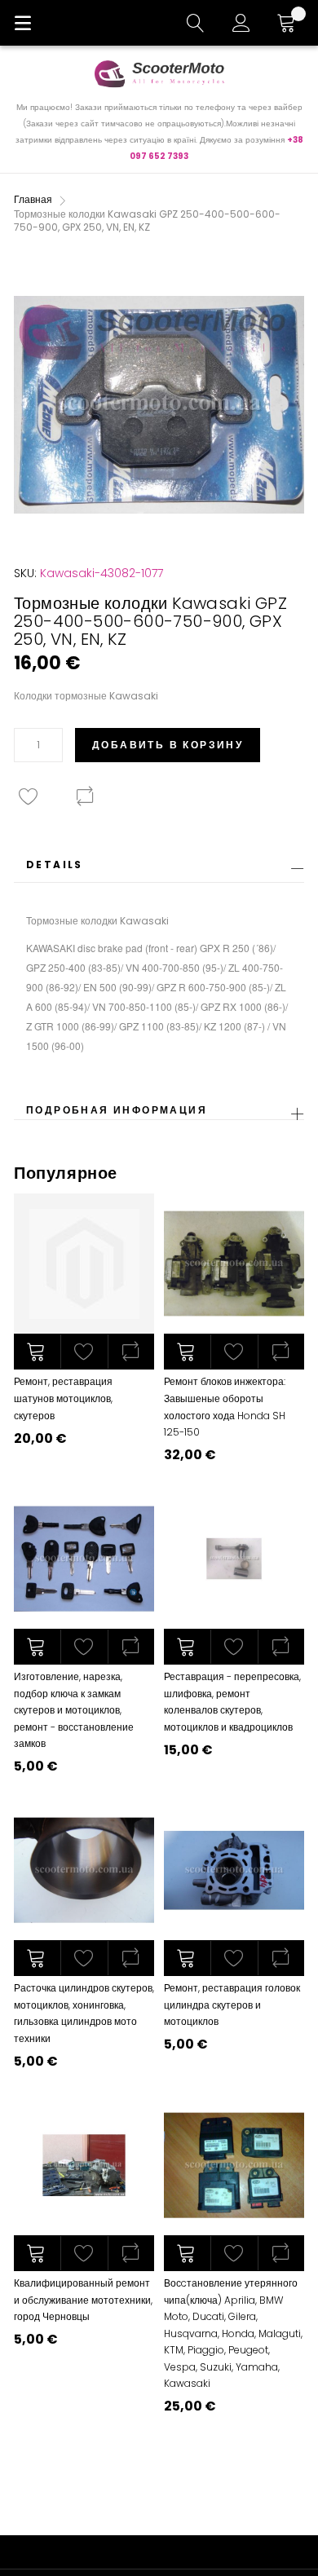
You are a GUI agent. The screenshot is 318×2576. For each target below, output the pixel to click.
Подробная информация (117, 1110)
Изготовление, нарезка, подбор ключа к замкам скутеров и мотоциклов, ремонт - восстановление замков (74, 1710)
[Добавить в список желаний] (84, 1352)
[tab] (159, 869)
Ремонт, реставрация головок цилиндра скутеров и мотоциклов (232, 2005)
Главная (33, 199)
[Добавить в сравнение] (131, 1352)
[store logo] (159, 73)
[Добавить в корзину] (37, 1352)
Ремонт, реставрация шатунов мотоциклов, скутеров (63, 1398)
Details (55, 865)
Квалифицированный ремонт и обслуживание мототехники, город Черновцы (83, 2300)
